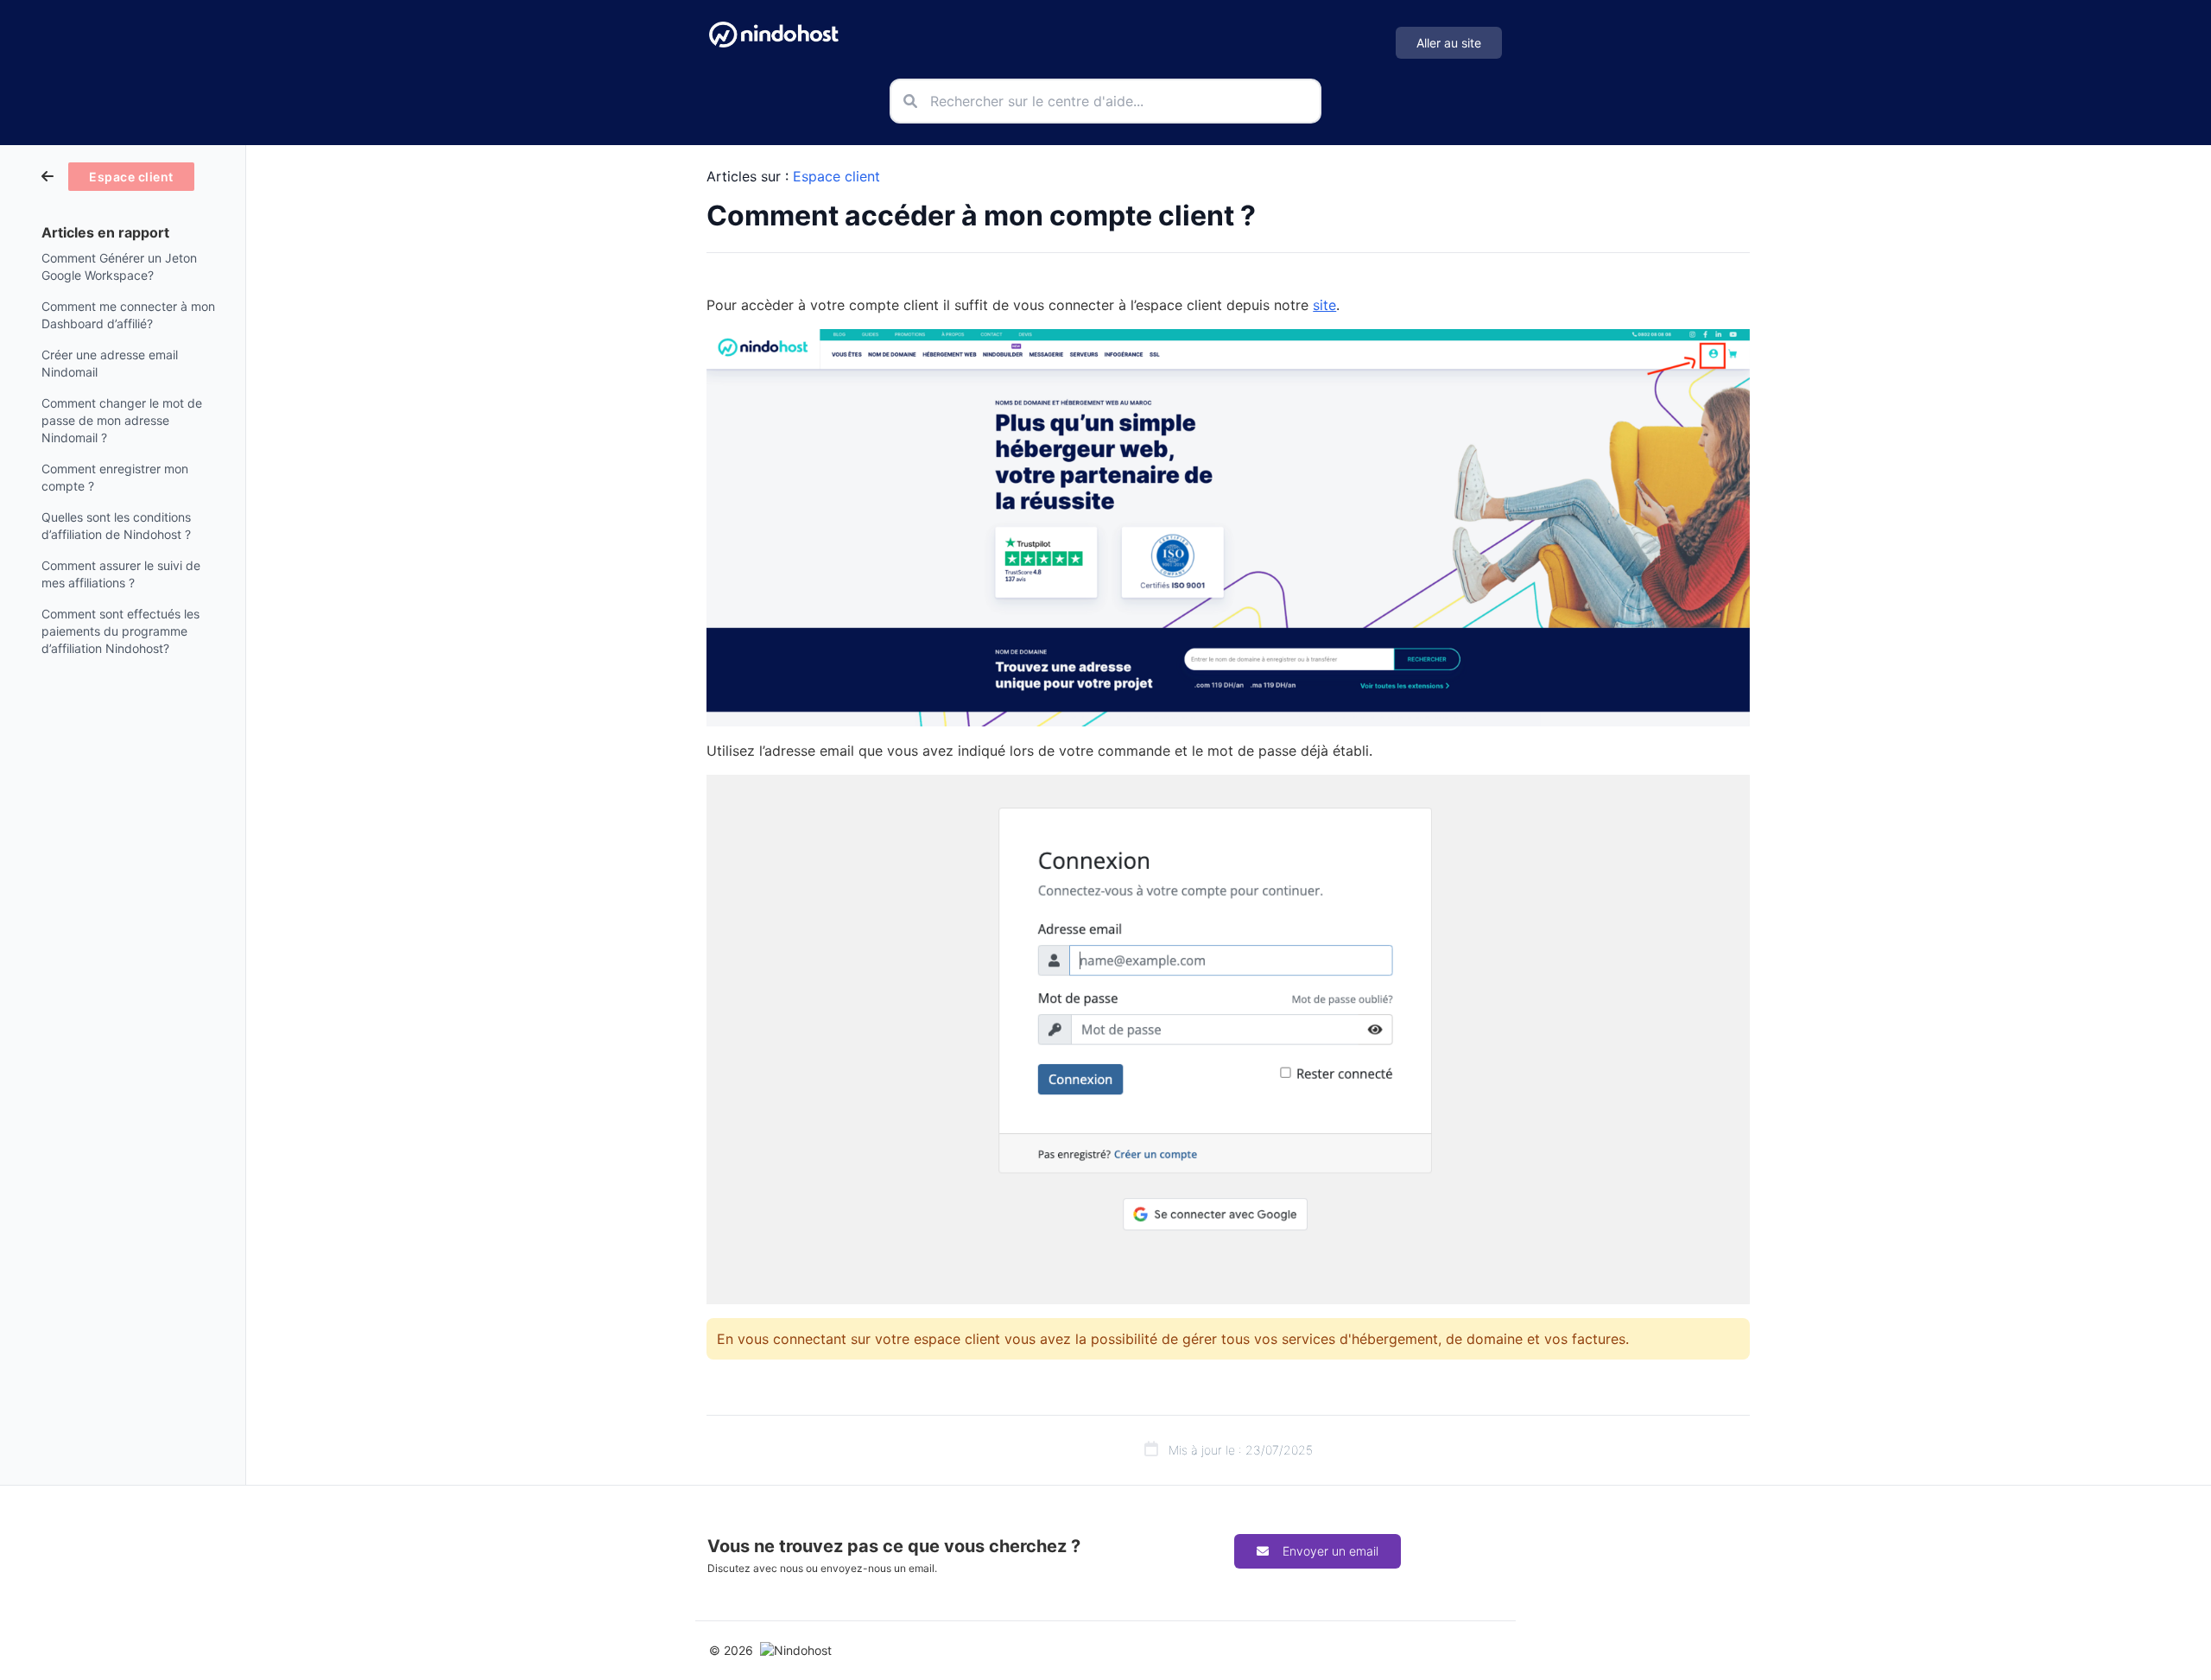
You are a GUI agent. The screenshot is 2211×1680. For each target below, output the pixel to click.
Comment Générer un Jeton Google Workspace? (119, 266)
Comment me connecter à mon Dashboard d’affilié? (128, 315)
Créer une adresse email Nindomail (110, 363)
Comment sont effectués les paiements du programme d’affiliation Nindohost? (120, 631)
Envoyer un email (1330, 1551)
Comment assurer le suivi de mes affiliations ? (121, 574)
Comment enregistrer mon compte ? (115, 477)
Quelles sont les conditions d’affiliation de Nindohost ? (116, 526)
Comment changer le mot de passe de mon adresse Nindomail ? (122, 420)
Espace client (836, 176)
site (1324, 305)
